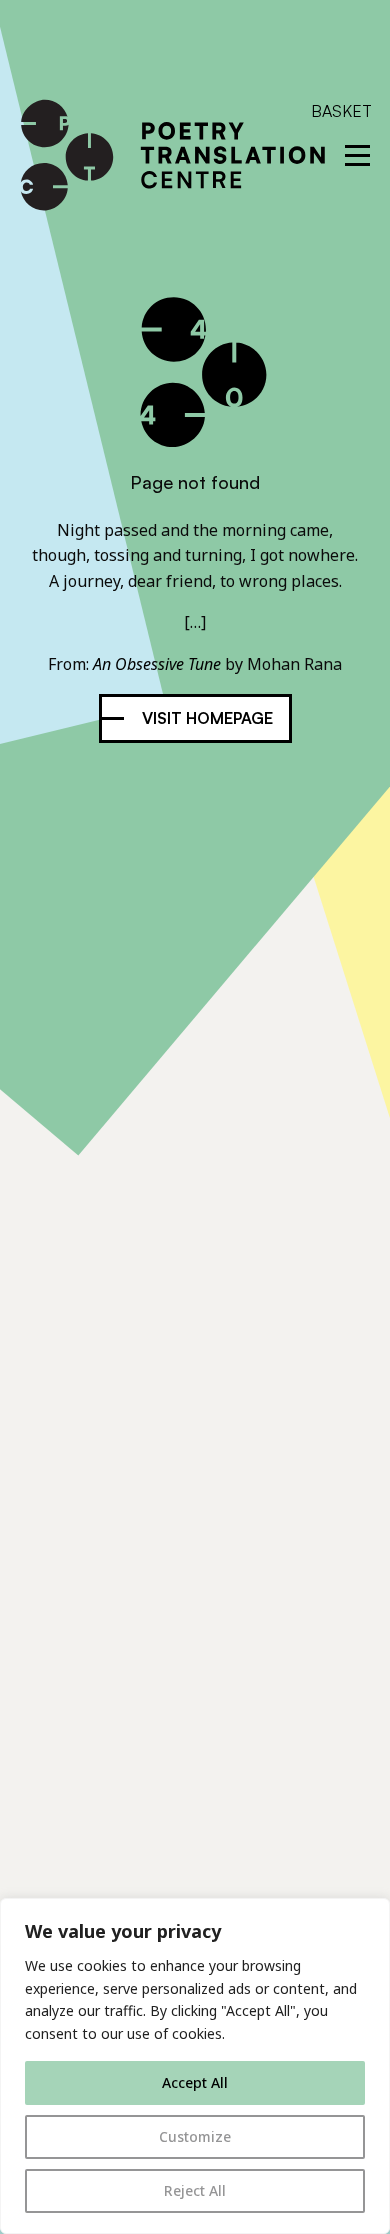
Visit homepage (207, 718)
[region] (195, 2066)
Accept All (195, 2082)
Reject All (195, 2190)
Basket (341, 111)
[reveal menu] (357, 155)
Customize (195, 2136)
